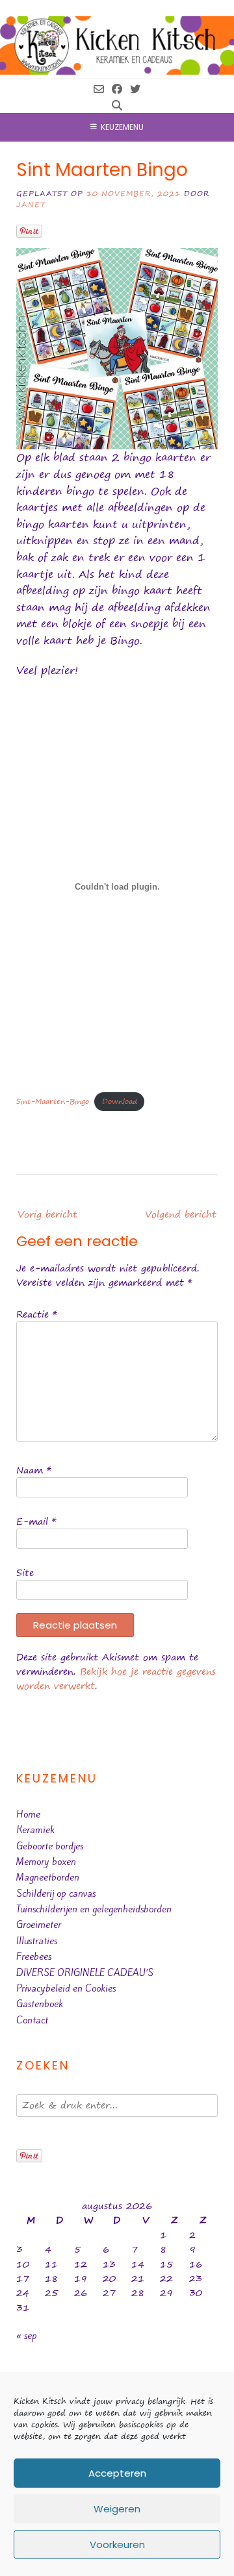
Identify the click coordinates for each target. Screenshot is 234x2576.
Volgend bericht (181, 1214)
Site (25, 1572)
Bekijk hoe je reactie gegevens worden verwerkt (116, 1679)
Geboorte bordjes (50, 1846)
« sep (27, 2336)
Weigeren (117, 2509)
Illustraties (37, 1941)
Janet (31, 204)
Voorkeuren (117, 2545)
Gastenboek (40, 2004)
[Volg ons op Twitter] (135, 89)
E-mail (36, 1521)
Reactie (37, 1314)
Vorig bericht (47, 1214)
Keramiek (35, 1830)
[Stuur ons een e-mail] (99, 89)
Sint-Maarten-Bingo (53, 1101)
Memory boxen (46, 1862)
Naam (34, 1470)
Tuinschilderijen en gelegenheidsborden (94, 1909)
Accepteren (117, 2473)
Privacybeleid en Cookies (66, 1988)
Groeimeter (39, 1925)
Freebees (34, 1957)
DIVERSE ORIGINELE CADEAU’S (85, 1973)
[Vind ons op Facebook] (117, 89)
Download (120, 1101)
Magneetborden (48, 1877)
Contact (32, 2020)
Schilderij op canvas (56, 1894)
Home (28, 1814)
